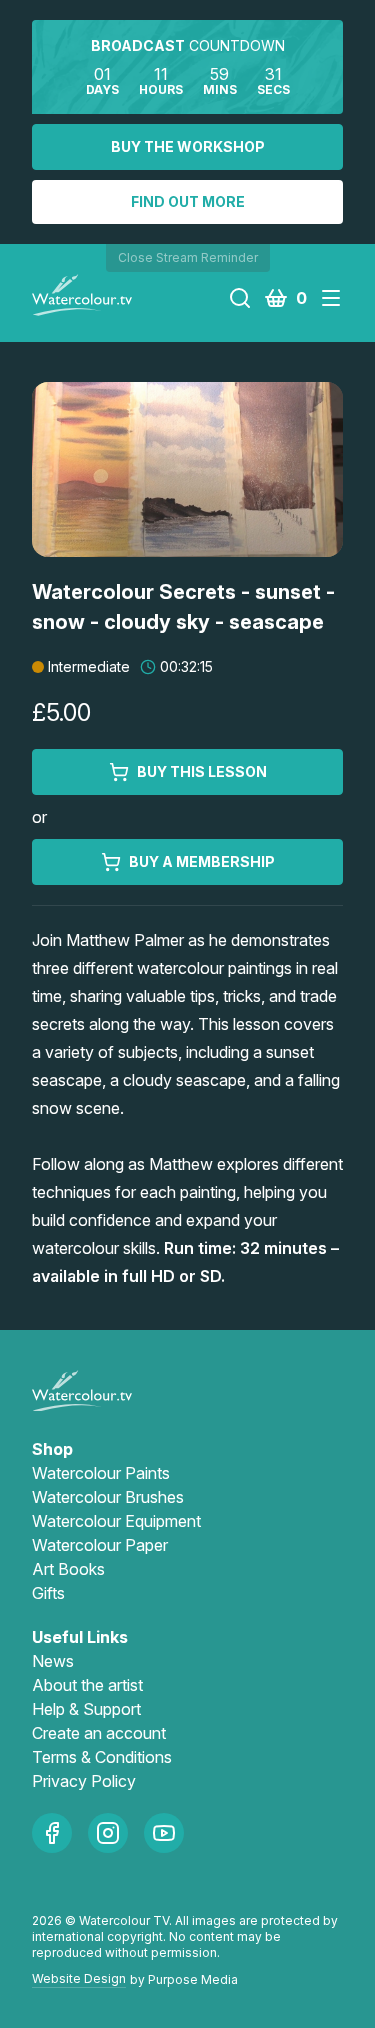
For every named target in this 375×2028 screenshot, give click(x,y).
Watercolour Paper (100, 1545)
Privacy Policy (84, 1781)
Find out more (188, 201)
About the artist (87, 1685)
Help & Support (86, 1709)
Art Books (68, 1569)
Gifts (48, 1593)
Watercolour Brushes (108, 1497)
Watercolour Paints (101, 1473)
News (53, 1661)
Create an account (99, 1733)
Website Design (79, 1978)
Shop (52, 1449)
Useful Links (80, 1637)
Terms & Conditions (102, 1757)
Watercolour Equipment (116, 1521)
